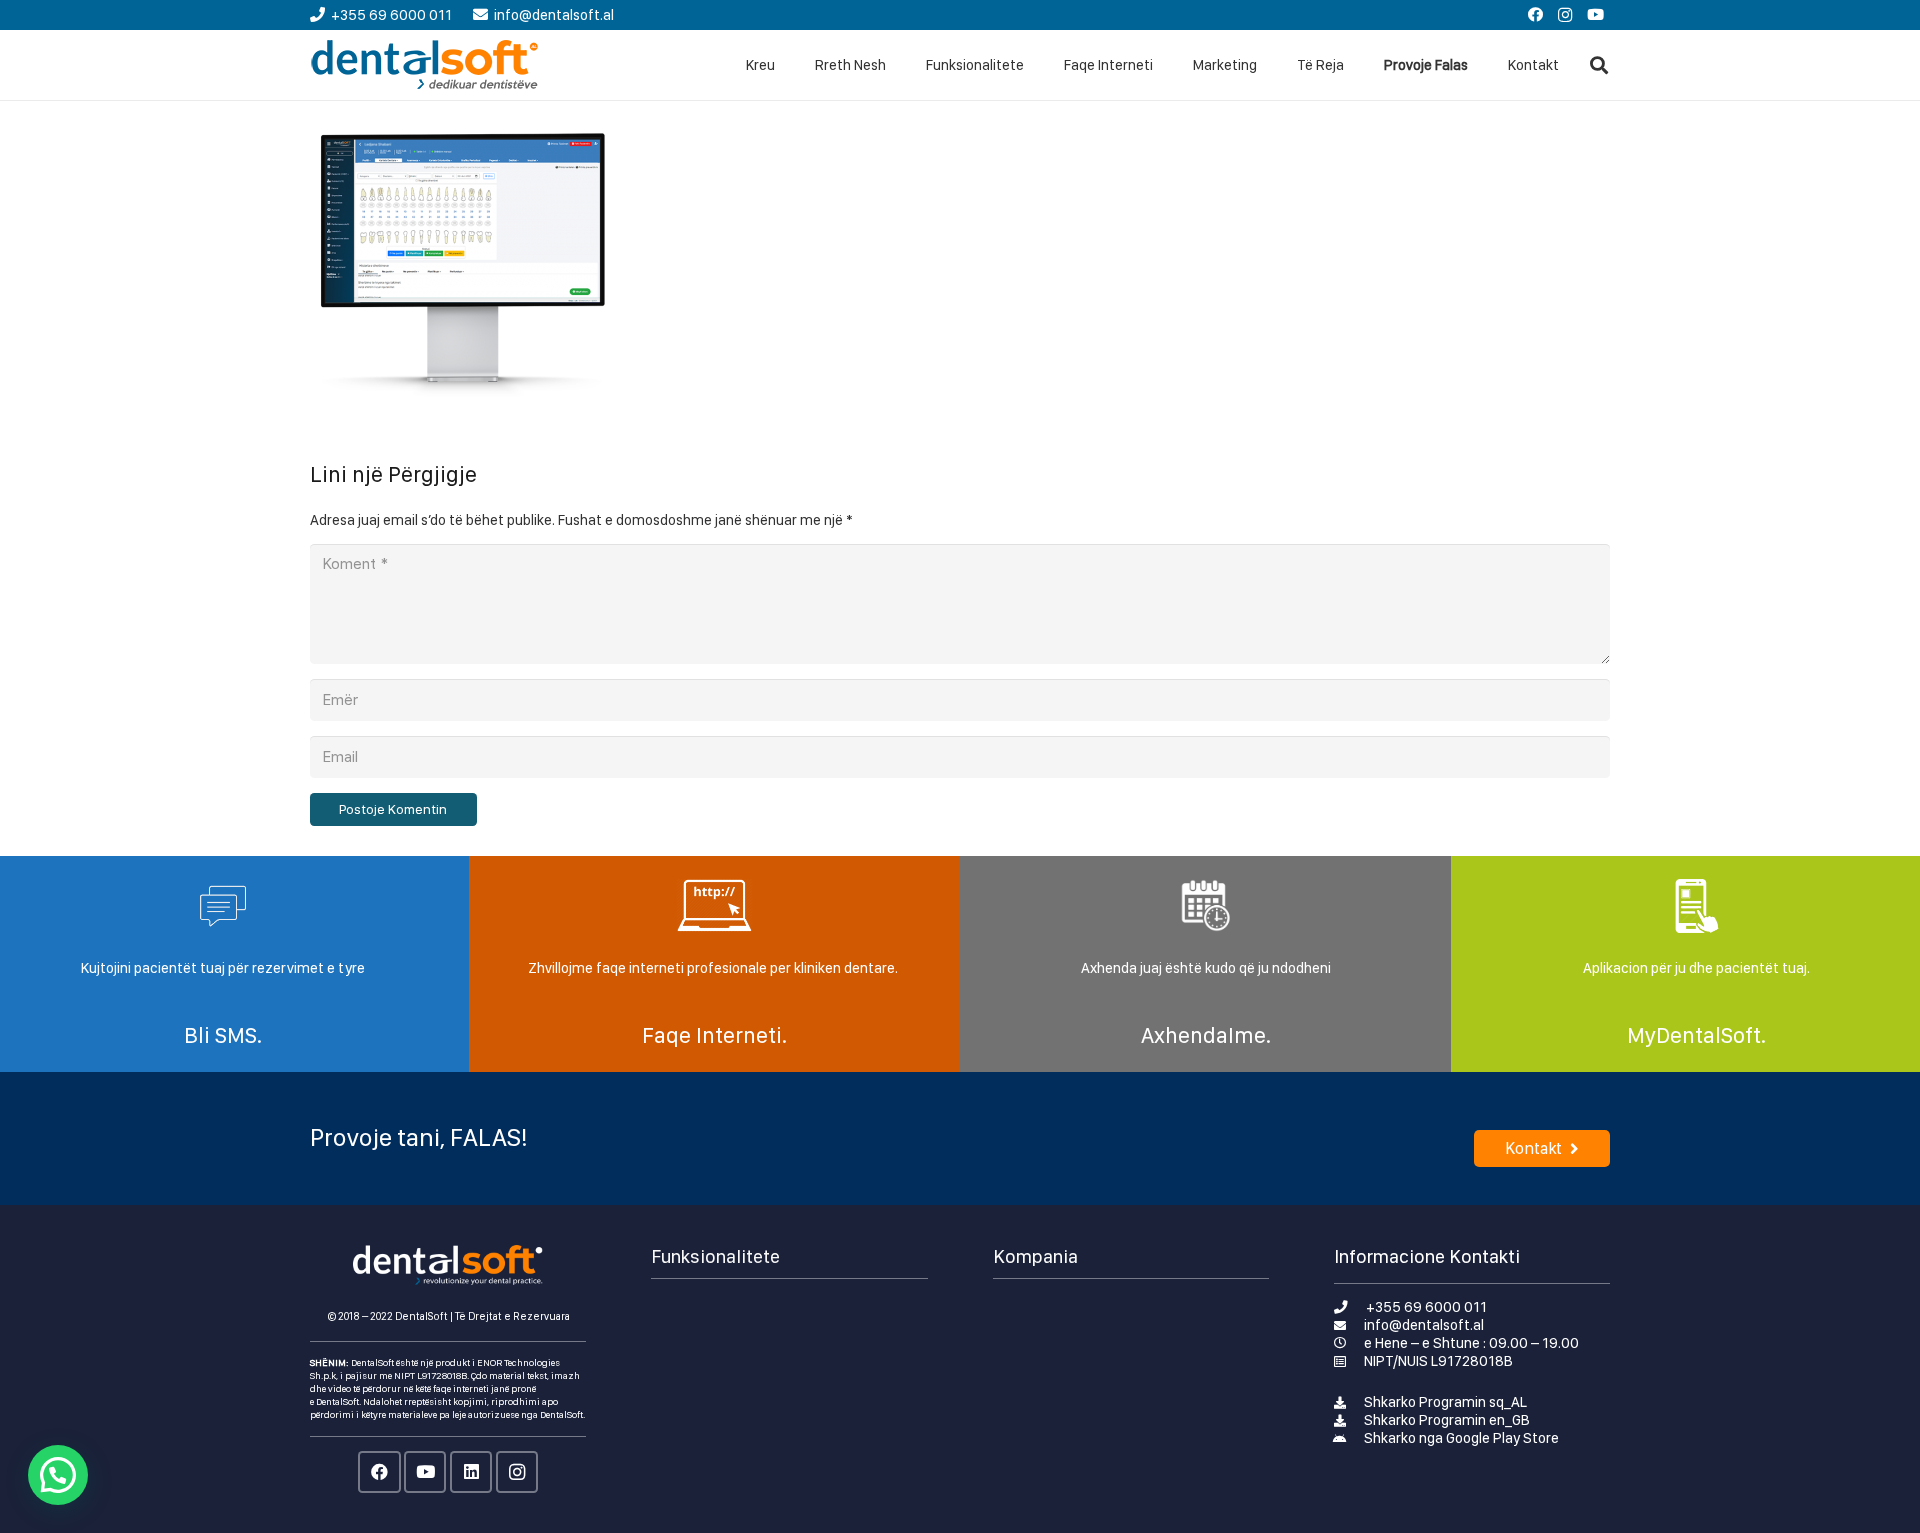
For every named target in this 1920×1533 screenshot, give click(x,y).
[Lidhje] (425, 65)
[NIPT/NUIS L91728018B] (1349, 1361)
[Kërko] (1599, 65)
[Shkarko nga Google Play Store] (1349, 1438)
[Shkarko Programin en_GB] (1349, 1420)
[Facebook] (1535, 15)
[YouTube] (1595, 15)
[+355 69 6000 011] (1350, 1307)
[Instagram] (1565, 15)
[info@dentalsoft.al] (1349, 1325)
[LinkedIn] (471, 1472)
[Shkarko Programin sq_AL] (1349, 1402)
